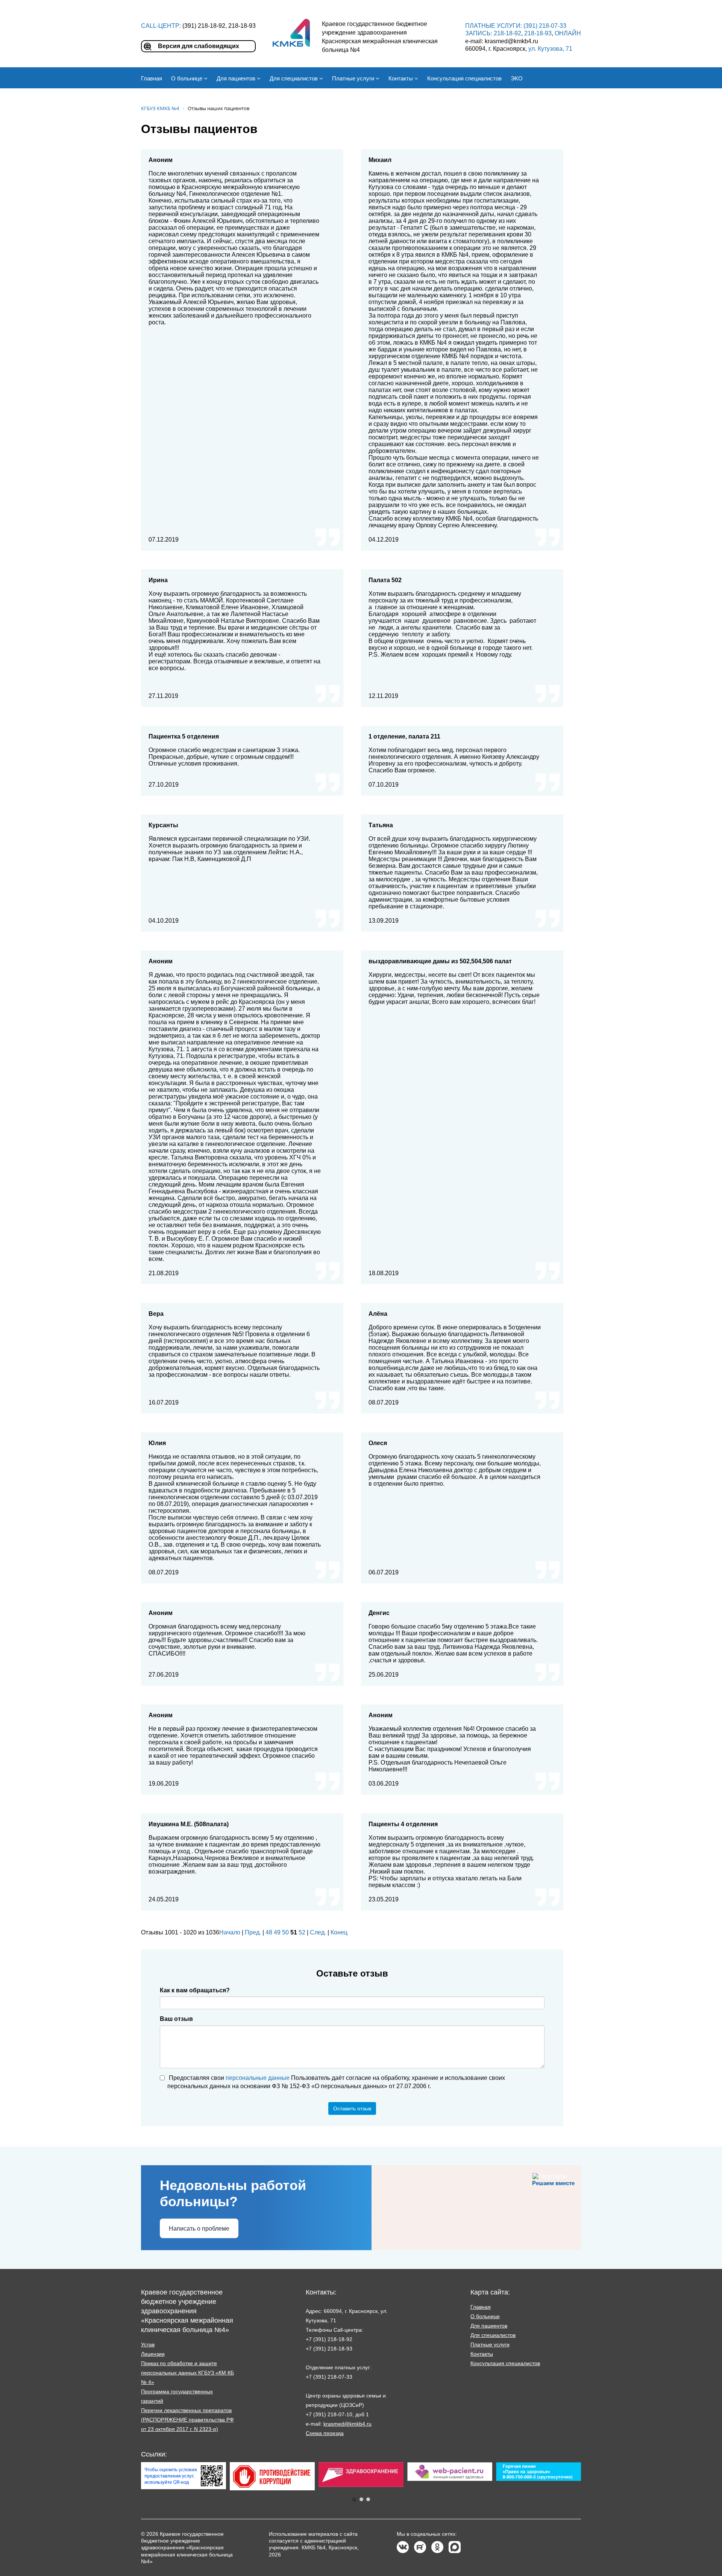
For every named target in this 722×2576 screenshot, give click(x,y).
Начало (230, 1932)
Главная (481, 2307)
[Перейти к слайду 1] (354, 2500)
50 (285, 1932)
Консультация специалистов (505, 2363)
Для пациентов (489, 2326)
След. (318, 1932)
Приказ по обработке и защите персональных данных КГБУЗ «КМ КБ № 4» (187, 2373)
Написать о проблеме (199, 2229)
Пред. (253, 1932)
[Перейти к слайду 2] (361, 2499)
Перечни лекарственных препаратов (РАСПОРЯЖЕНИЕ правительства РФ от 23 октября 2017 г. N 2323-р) (187, 2420)
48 (269, 1932)
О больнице (485, 2316)
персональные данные (258, 2078)
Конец (339, 1932)
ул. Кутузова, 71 (550, 49)
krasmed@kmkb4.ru (347, 2424)
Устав (148, 2344)
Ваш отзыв (176, 2019)
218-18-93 (538, 33)
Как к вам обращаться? (195, 1990)
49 (277, 1932)
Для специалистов (493, 2335)
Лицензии (153, 2354)
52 (302, 1932)
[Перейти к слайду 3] (368, 2499)
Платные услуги (490, 2344)
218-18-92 (507, 33)
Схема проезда (325, 2433)
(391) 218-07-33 (545, 26)
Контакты (482, 2354)
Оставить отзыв (352, 2108)
